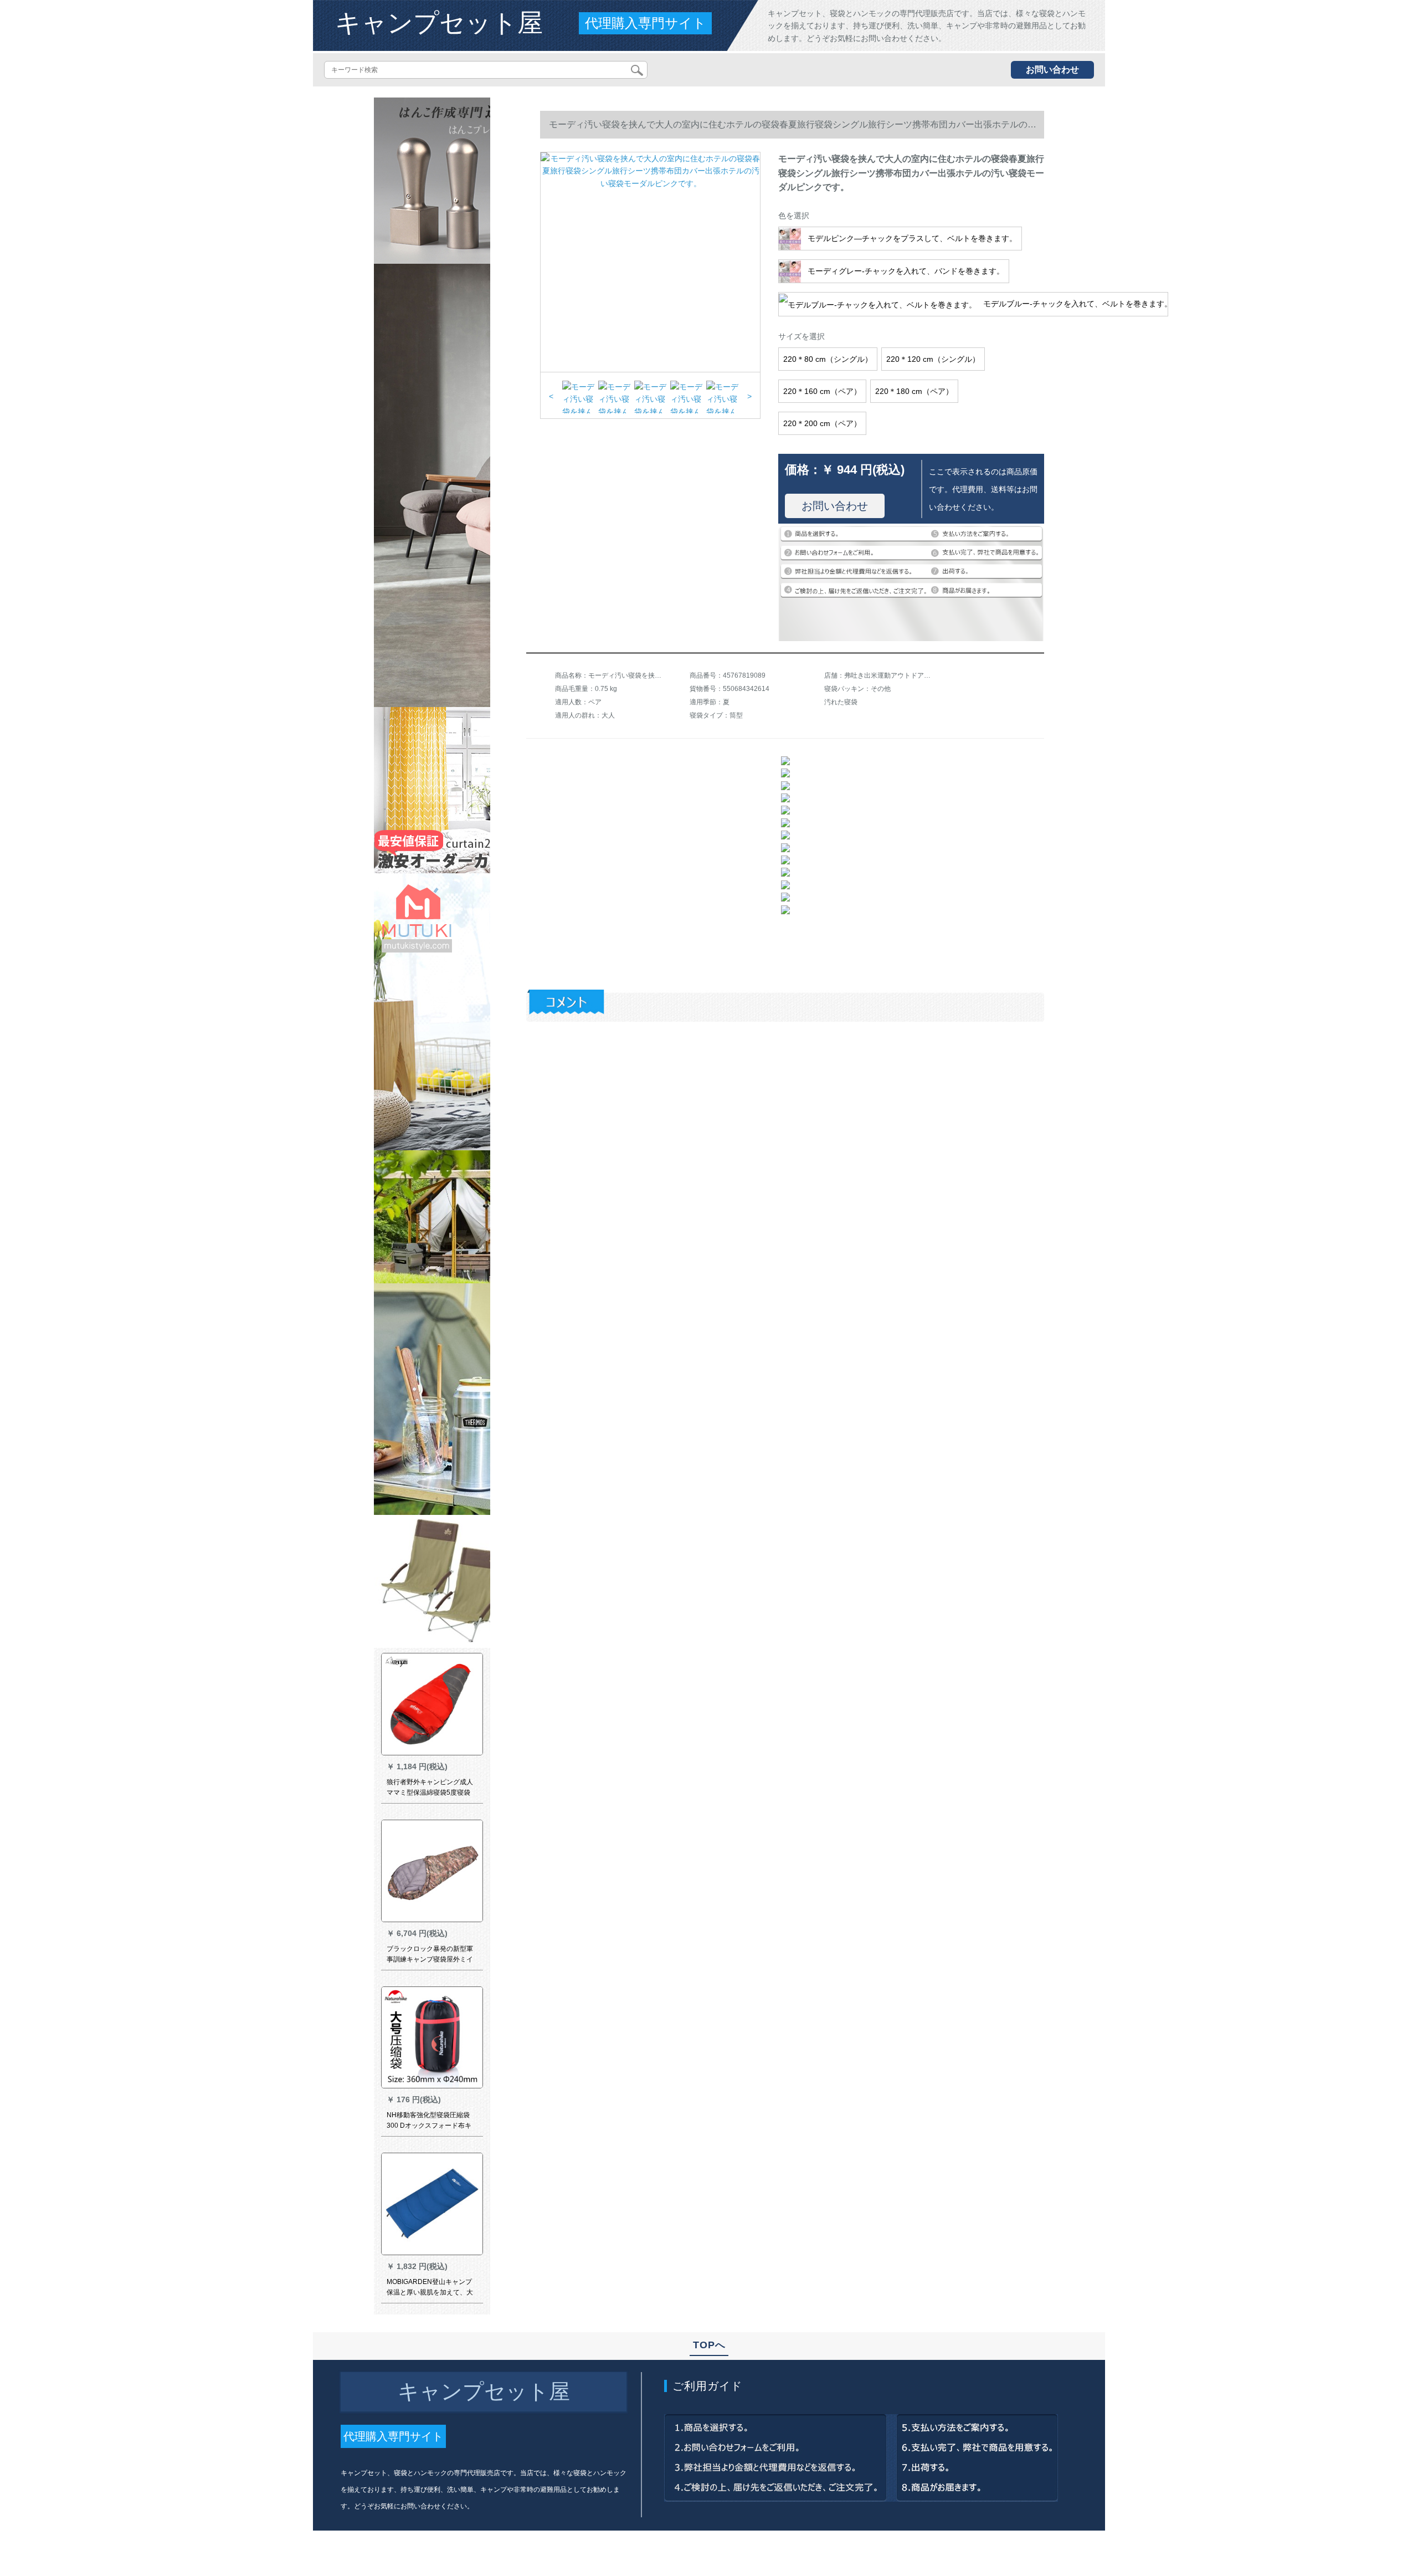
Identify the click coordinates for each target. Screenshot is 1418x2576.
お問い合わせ (1052, 70)
